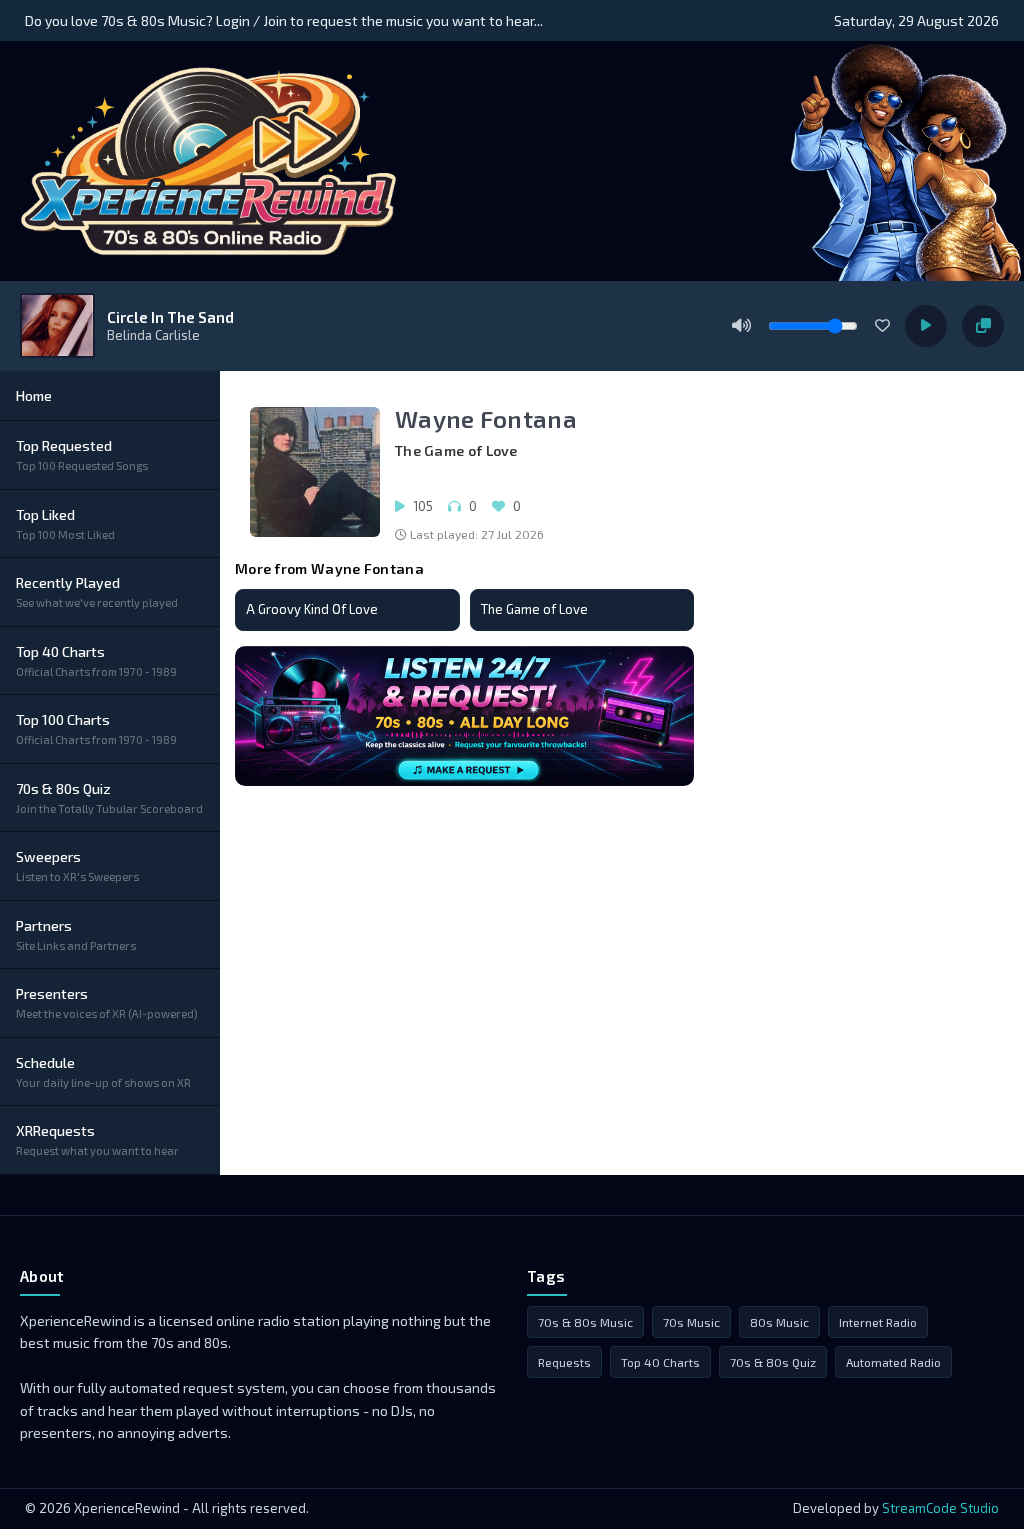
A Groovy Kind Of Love (312, 609)
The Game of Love (534, 609)
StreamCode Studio (940, 1508)
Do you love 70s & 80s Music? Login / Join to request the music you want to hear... (284, 20)
